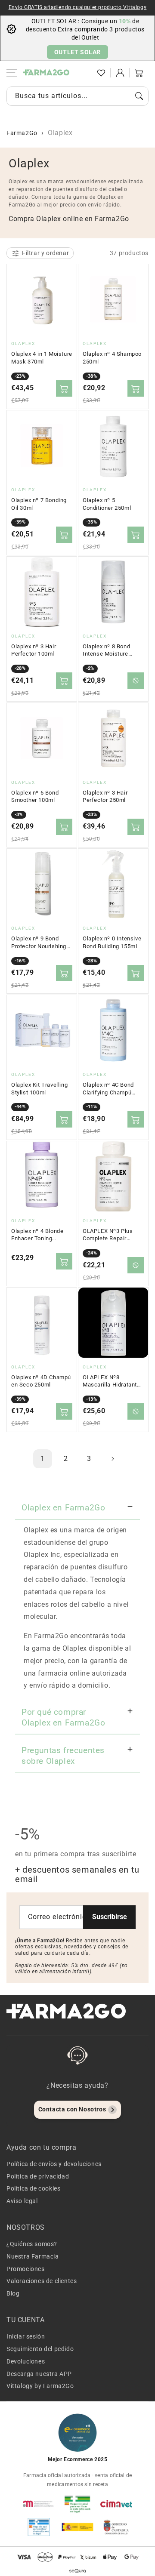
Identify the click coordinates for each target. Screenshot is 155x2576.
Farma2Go (22, 133)
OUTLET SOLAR (77, 52)
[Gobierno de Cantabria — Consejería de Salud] (116, 2527)
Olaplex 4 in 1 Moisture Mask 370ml (42, 358)
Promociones (26, 2269)
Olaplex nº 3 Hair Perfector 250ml (105, 797)
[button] (82, 73)
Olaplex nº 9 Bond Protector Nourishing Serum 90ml (39, 943)
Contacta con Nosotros (72, 2109)
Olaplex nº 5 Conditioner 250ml (107, 504)
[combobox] (77, 96)
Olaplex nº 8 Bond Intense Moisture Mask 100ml (106, 650)
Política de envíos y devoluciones (54, 2164)
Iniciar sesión (26, 2336)
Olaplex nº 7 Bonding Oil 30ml (39, 504)
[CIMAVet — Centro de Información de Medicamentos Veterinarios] (116, 2504)
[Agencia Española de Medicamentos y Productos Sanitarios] (39, 2504)
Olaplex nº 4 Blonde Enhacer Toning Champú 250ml (37, 1235)
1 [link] (43, 1459)
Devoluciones (26, 2361)
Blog (13, 2293)
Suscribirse (110, 1917)
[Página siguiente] (112, 1459)
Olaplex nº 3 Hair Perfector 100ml (34, 650)
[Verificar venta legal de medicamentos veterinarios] (39, 2527)
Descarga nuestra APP (39, 2374)
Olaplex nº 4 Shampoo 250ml (112, 358)
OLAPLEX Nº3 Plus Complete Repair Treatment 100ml (108, 1235)
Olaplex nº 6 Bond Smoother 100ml (35, 797)
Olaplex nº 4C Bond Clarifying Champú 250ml (108, 1089)
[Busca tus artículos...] (139, 96)
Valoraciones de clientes (42, 2281)
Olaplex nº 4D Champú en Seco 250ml (41, 1381)
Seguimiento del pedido (40, 2349)
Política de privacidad (38, 2176)
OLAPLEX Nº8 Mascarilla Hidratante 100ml (112, 1381)
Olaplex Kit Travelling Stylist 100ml (39, 1089)
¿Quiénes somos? (32, 2244)
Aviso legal (22, 2201)
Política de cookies (33, 2188)
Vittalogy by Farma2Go (40, 2386)
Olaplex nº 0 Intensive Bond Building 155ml (112, 942)
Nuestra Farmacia (33, 2256)
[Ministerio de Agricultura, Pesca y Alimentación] (77, 2527)
